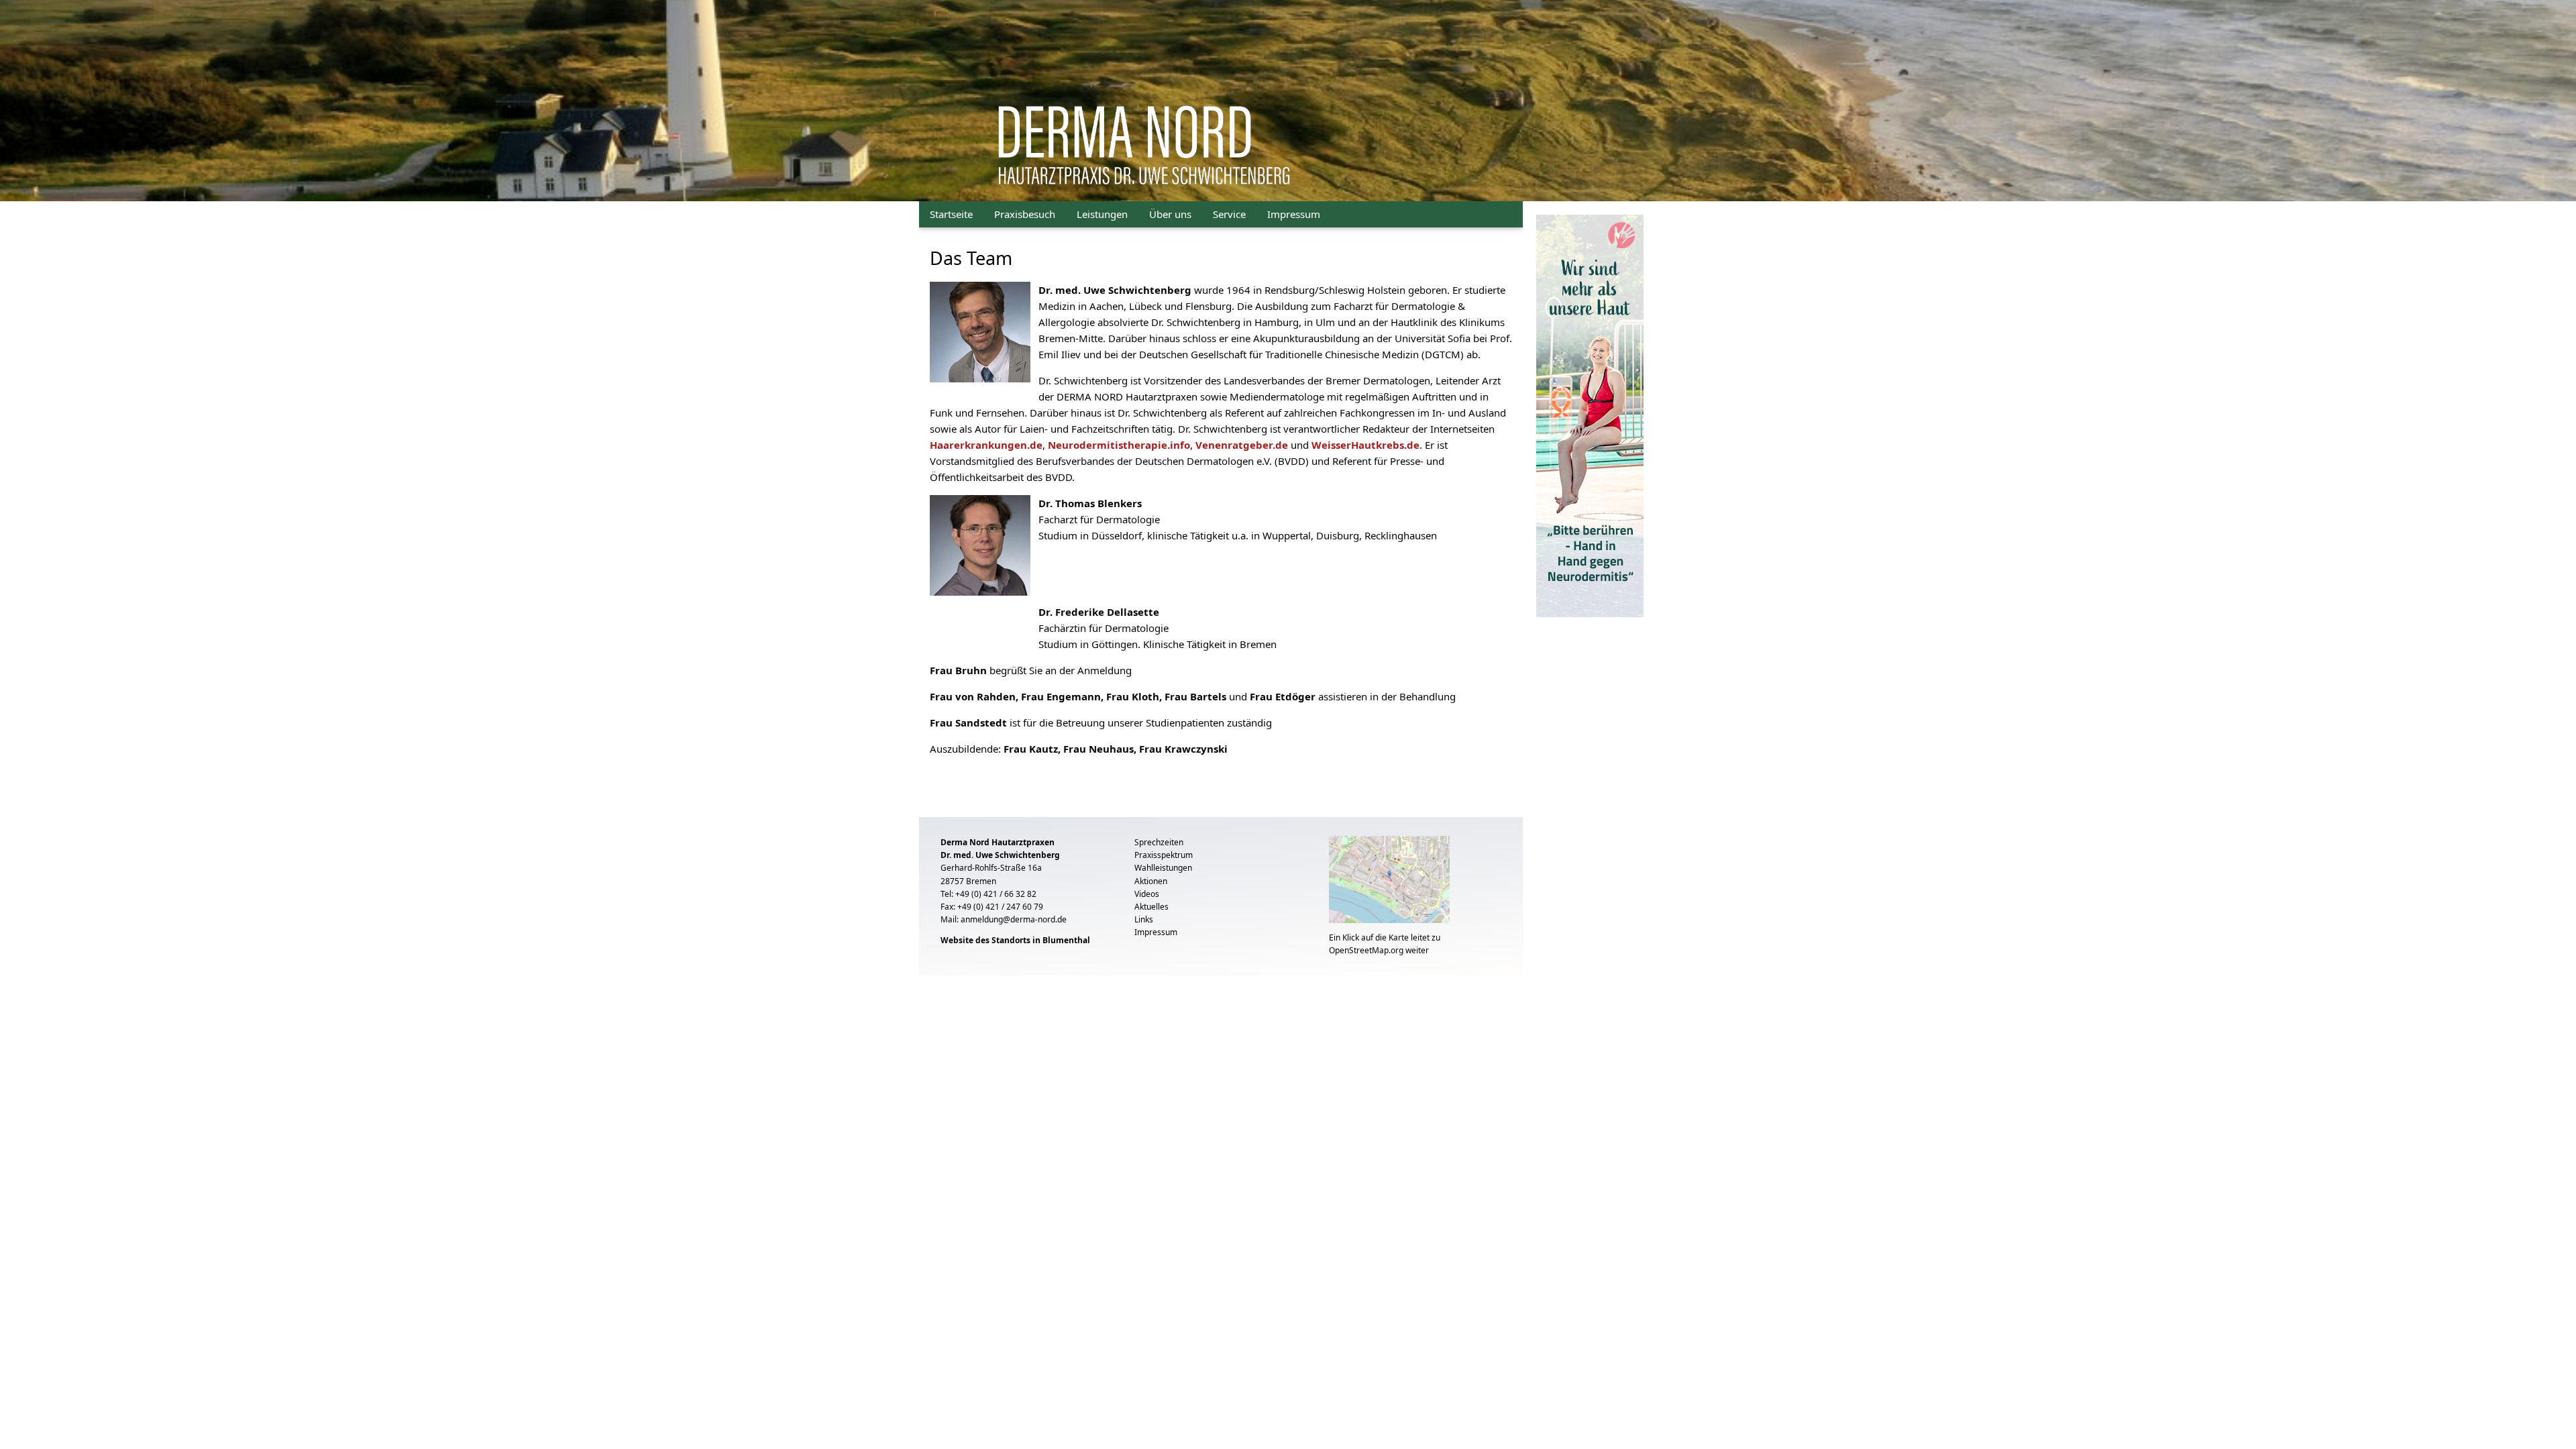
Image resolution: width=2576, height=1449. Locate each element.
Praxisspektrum (1164, 855)
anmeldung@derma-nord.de (1014, 919)
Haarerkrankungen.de (986, 445)
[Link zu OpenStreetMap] (1389, 882)
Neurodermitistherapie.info (1119, 445)
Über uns (1170, 214)
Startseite (951, 214)
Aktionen (1151, 881)
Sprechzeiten (1159, 842)
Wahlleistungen (1163, 868)
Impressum (1294, 214)
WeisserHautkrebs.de (1365, 445)
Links (1144, 919)
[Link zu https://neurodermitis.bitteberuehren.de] (1590, 415)
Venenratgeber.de (1242, 445)
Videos (1147, 894)
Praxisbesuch (1025, 214)
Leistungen (1102, 214)
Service (1229, 214)
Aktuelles (1151, 907)
